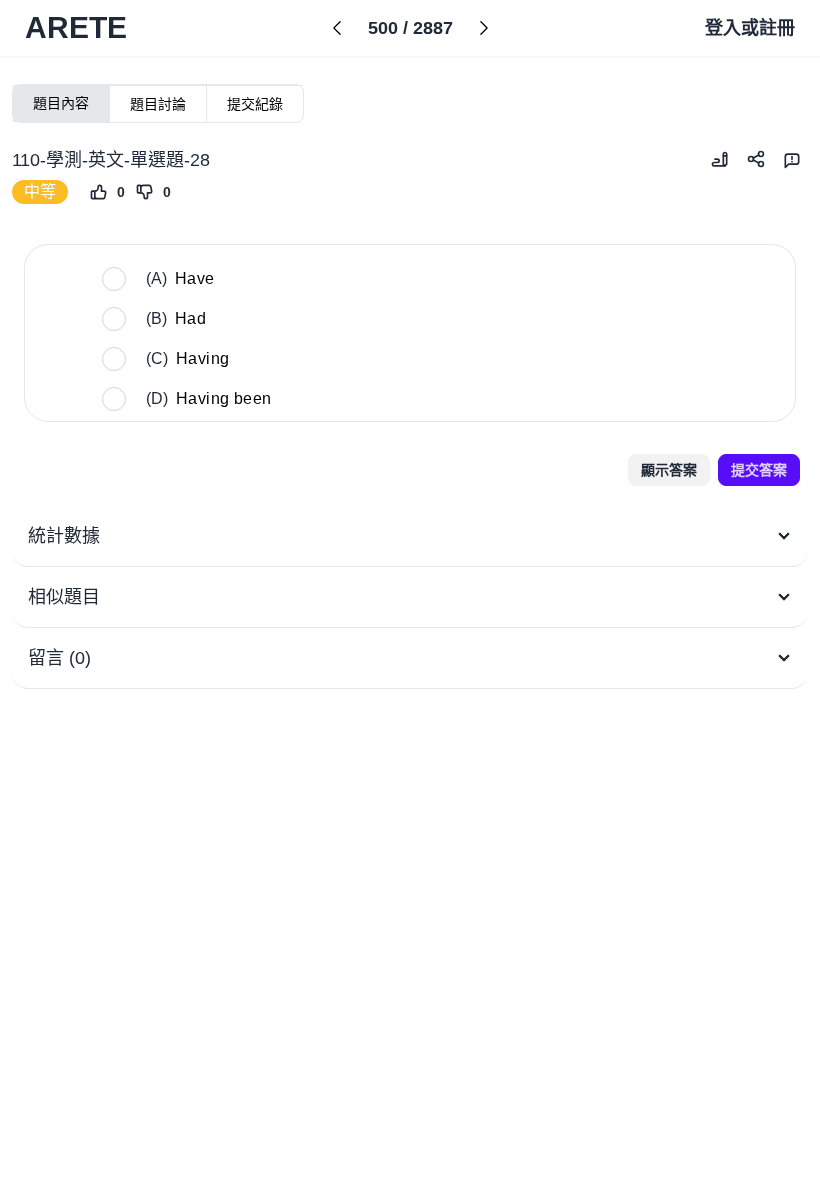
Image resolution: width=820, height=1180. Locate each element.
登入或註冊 (750, 28)
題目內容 (61, 103)
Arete (76, 27)
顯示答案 (669, 470)
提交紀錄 (255, 104)
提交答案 (759, 470)
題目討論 (158, 104)
